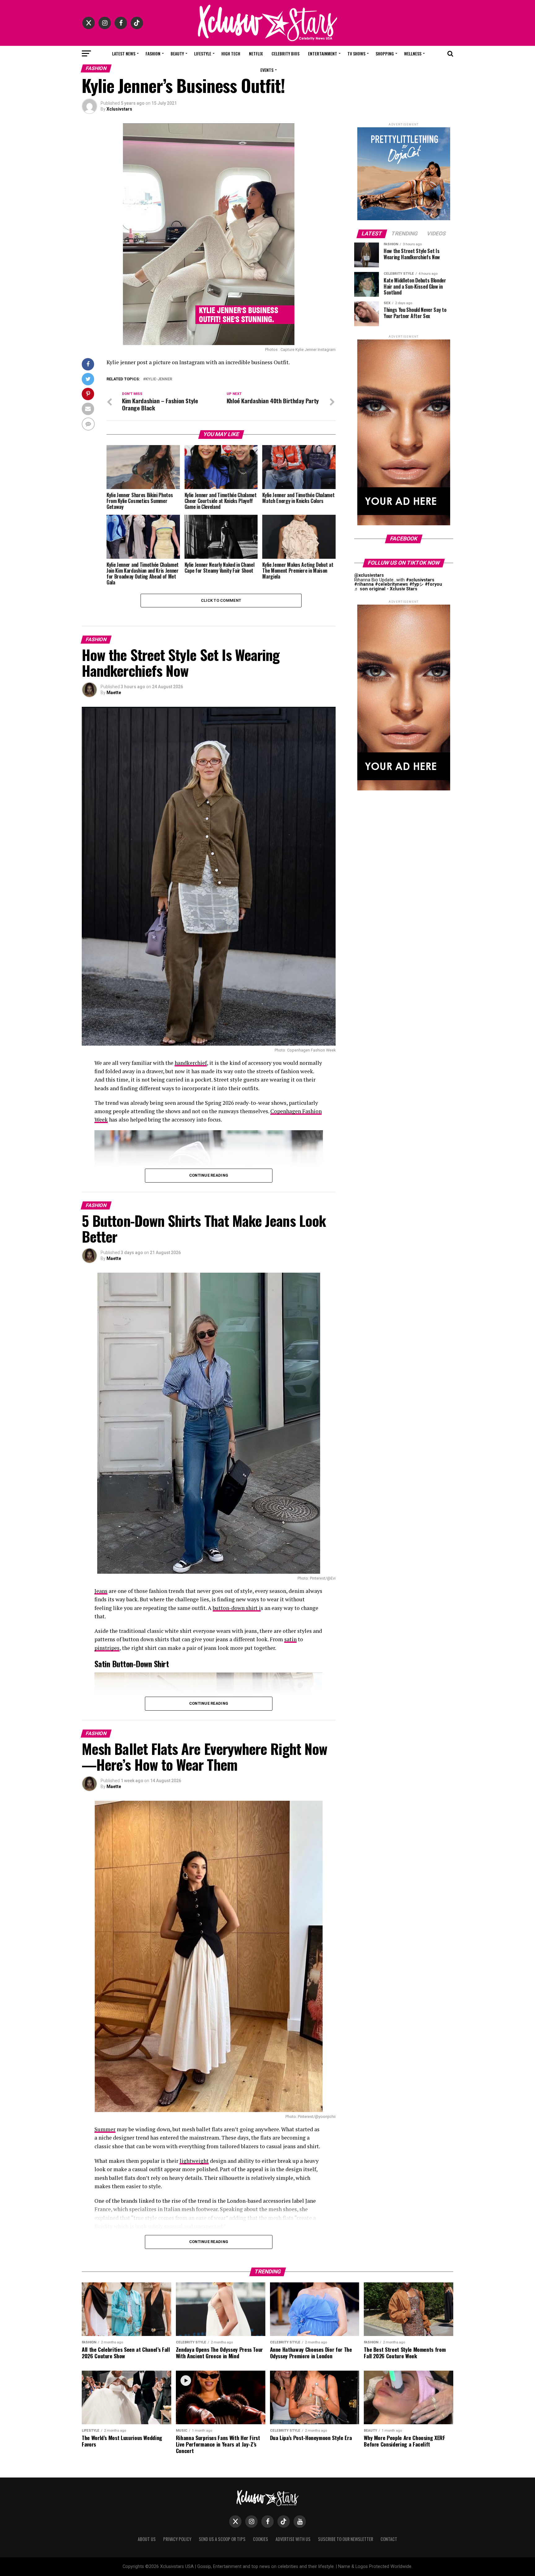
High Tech (231, 53)
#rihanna (364, 584)
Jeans (101, 1591)
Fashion (153, 53)
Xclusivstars (119, 109)
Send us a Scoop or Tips (222, 2539)
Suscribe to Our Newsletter (346, 2539)
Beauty (177, 53)
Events (267, 70)
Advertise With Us (293, 2539)
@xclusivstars (369, 575)
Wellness (413, 53)
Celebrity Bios (285, 53)
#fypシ (416, 584)
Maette (114, 693)
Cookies (261, 2539)
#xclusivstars (420, 580)
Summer (105, 2129)
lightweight (194, 2161)
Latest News (124, 53)
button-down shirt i (237, 1608)
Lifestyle (203, 53)
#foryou (433, 584)
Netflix (256, 53)
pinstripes (107, 1648)
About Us (147, 2539)
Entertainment (323, 53)
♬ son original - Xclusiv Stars (386, 589)
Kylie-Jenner (159, 379)
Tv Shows (356, 53)
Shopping (385, 53)
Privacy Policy (177, 2539)
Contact (389, 2539)
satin (290, 1639)
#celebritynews (391, 584)
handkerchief (191, 1063)
